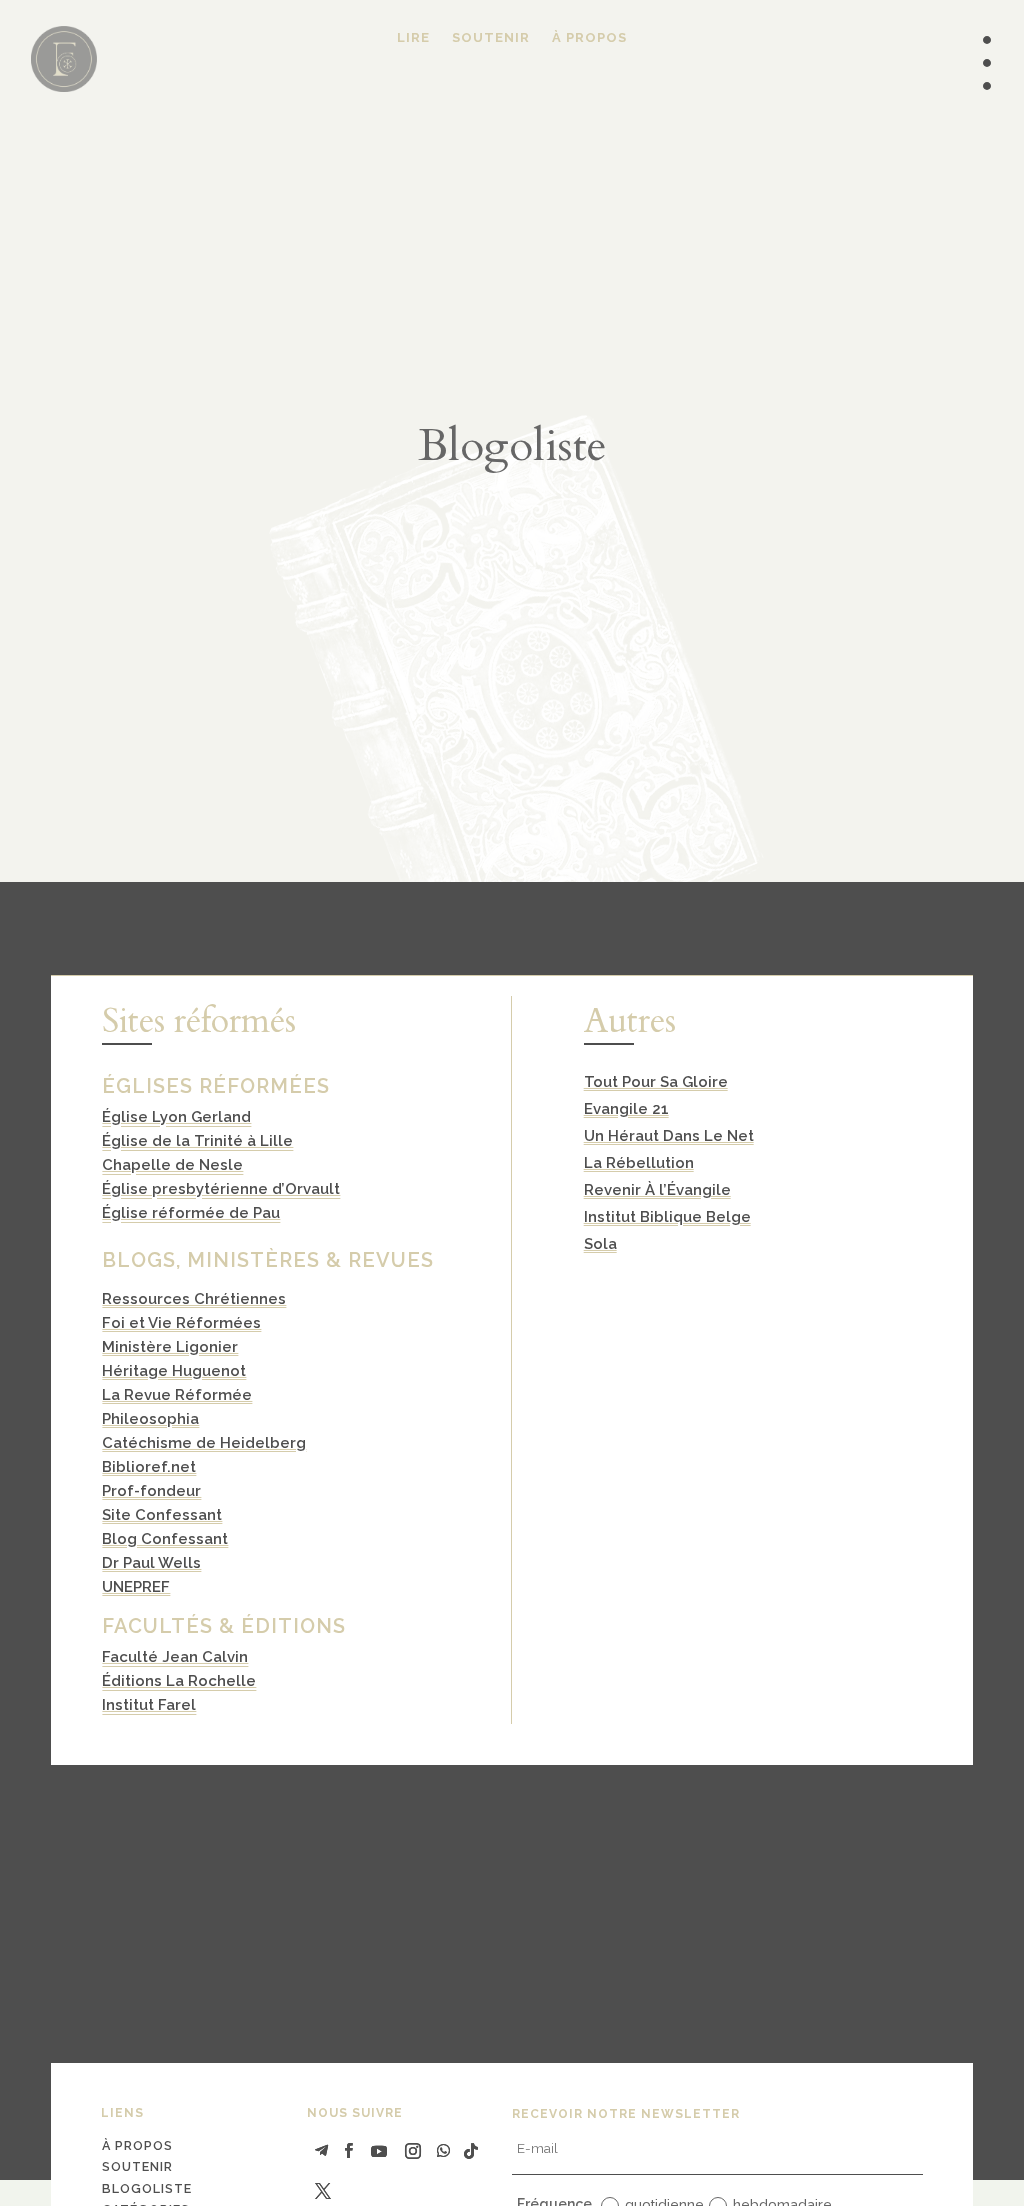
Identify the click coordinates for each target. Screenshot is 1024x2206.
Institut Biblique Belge (667, 1217)
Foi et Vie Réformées (181, 1323)
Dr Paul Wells (151, 1563)
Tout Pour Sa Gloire (656, 1082)
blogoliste (147, 2188)
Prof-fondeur (151, 1491)
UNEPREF (136, 1587)
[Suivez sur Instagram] (413, 2151)
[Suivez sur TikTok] (471, 2151)
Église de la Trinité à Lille (197, 1141)
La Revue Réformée (177, 1395)
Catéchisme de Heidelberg (204, 1443)
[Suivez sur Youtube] (379, 2151)
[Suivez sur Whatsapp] (443, 2151)
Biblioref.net (149, 1467)
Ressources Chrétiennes (194, 1299)
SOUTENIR (491, 38)
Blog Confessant (165, 1539)
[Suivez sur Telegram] (322, 2151)
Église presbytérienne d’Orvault (221, 1189)
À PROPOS (589, 38)
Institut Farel (149, 1705)
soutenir (137, 2166)
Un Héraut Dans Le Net (669, 1136)
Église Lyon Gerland (176, 1117)
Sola (600, 1244)
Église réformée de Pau (191, 1213)
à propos (137, 2145)
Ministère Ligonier (170, 1347)
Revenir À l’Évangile (657, 1190)
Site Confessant (162, 1515)
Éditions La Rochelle (179, 1681)
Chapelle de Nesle (172, 1165)
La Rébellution (639, 1163)
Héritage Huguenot (174, 1371)
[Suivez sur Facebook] (349, 2151)
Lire (413, 38)
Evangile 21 (626, 1109)
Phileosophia (150, 1419)
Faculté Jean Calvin (175, 1657)
